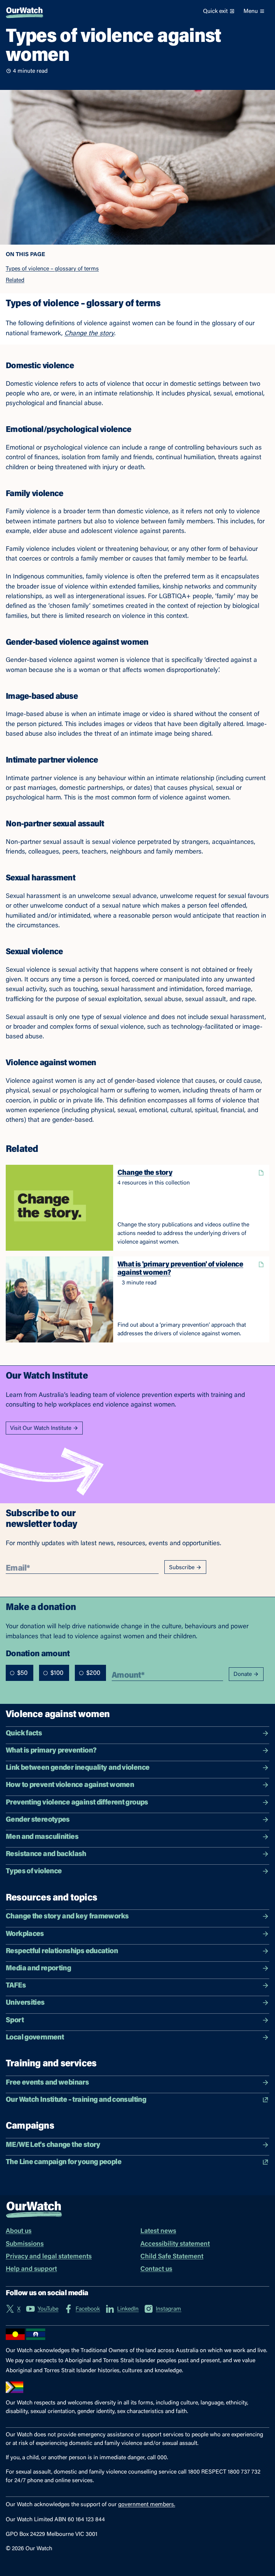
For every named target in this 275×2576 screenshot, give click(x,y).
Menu (251, 11)
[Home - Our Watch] (25, 11)
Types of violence (34, 1871)
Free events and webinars (47, 2083)
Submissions (25, 2244)
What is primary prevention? (51, 1751)
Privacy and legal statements (49, 2257)
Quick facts (24, 1734)
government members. (147, 2505)
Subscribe (182, 1568)
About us (19, 2231)
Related (15, 280)
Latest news (158, 2231)
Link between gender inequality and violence (78, 1768)
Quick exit (215, 11)
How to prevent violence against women (70, 1785)
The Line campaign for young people (64, 2162)
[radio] (12, 1673)
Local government (35, 2038)
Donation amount (38, 1653)
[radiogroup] (56, 1673)
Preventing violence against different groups (77, 1803)
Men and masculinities (42, 1837)
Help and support (31, 2269)
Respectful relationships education (62, 1951)
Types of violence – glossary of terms (52, 269)
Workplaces (25, 1934)
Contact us (156, 2269)
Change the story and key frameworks (67, 1917)
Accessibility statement (175, 2244)
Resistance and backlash (46, 1854)
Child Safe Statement (172, 2257)
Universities (25, 2003)
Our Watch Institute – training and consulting (76, 2100)
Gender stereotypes (38, 1820)
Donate (243, 1674)
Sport (15, 2020)
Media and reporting (38, 1969)
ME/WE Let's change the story (53, 2145)
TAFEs (16, 1986)
